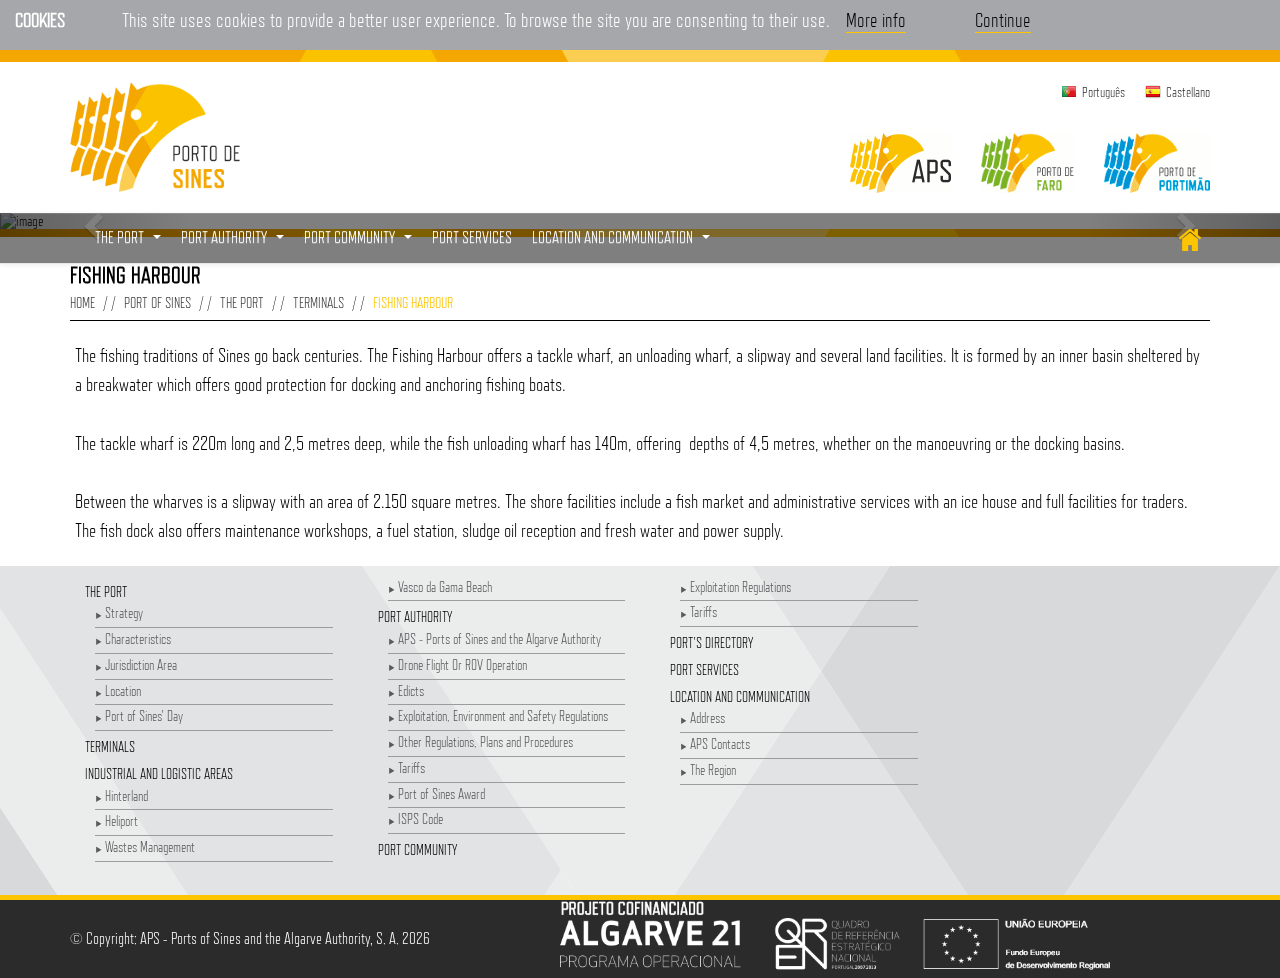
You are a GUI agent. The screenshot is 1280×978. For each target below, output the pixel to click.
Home (82, 302)
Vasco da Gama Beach (445, 586)
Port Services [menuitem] (472, 237)
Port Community (417, 849)
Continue (1003, 20)
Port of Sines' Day (144, 715)
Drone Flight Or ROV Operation (462, 664)
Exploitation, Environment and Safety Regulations (503, 715)
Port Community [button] (360, 243)
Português (1103, 92)
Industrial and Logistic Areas (159, 773)
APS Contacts (720, 743)
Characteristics (138, 638)
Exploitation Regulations (740, 586)
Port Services (704, 669)
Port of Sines (157, 302)
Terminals (318, 302)
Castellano (1188, 92)
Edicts (411, 690)
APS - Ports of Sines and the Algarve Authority (499, 638)
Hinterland (126, 795)
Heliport (121, 820)
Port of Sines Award (441, 793)
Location (123, 690)
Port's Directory (711, 642)
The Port (242, 302)
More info (876, 20)
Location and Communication (740, 696)
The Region (713, 769)
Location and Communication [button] (623, 243)
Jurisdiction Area (141, 664)
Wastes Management (150, 846)
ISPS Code (420, 818)
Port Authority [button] (235, 243)
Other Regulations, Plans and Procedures (485, 741)
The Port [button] (130, 243)
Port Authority (415, 616)
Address (707, 717)
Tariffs (411, 767)
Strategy (124, 612)
